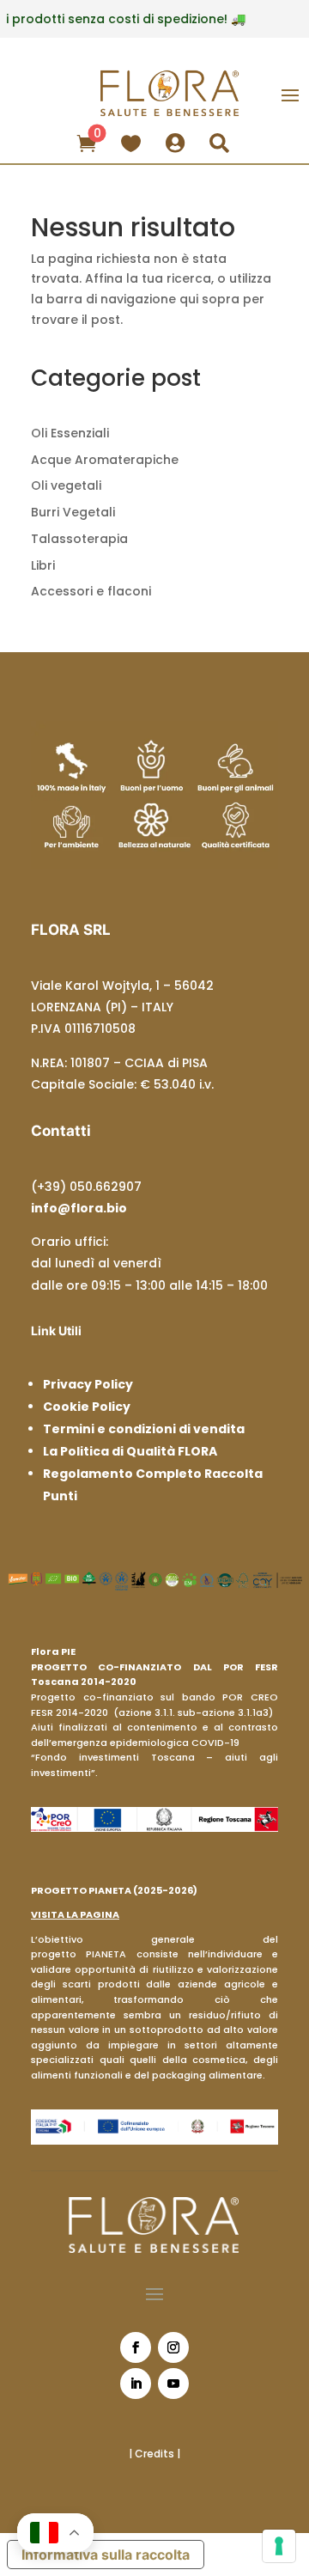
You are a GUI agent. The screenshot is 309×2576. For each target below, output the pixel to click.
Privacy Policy (88, 1384)
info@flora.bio (79, 1208)
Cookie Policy (87, 1407)
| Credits (153, 2454)
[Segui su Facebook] (136, 2347)
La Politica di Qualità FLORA (130, 1451)
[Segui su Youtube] (173, 2384)
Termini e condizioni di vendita (144, 1429)
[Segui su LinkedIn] (136, 2384)
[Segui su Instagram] (173, 2347)
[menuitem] (88, 142)
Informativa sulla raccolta (106, 2555)
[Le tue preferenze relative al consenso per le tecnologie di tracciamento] (279, 2546)
